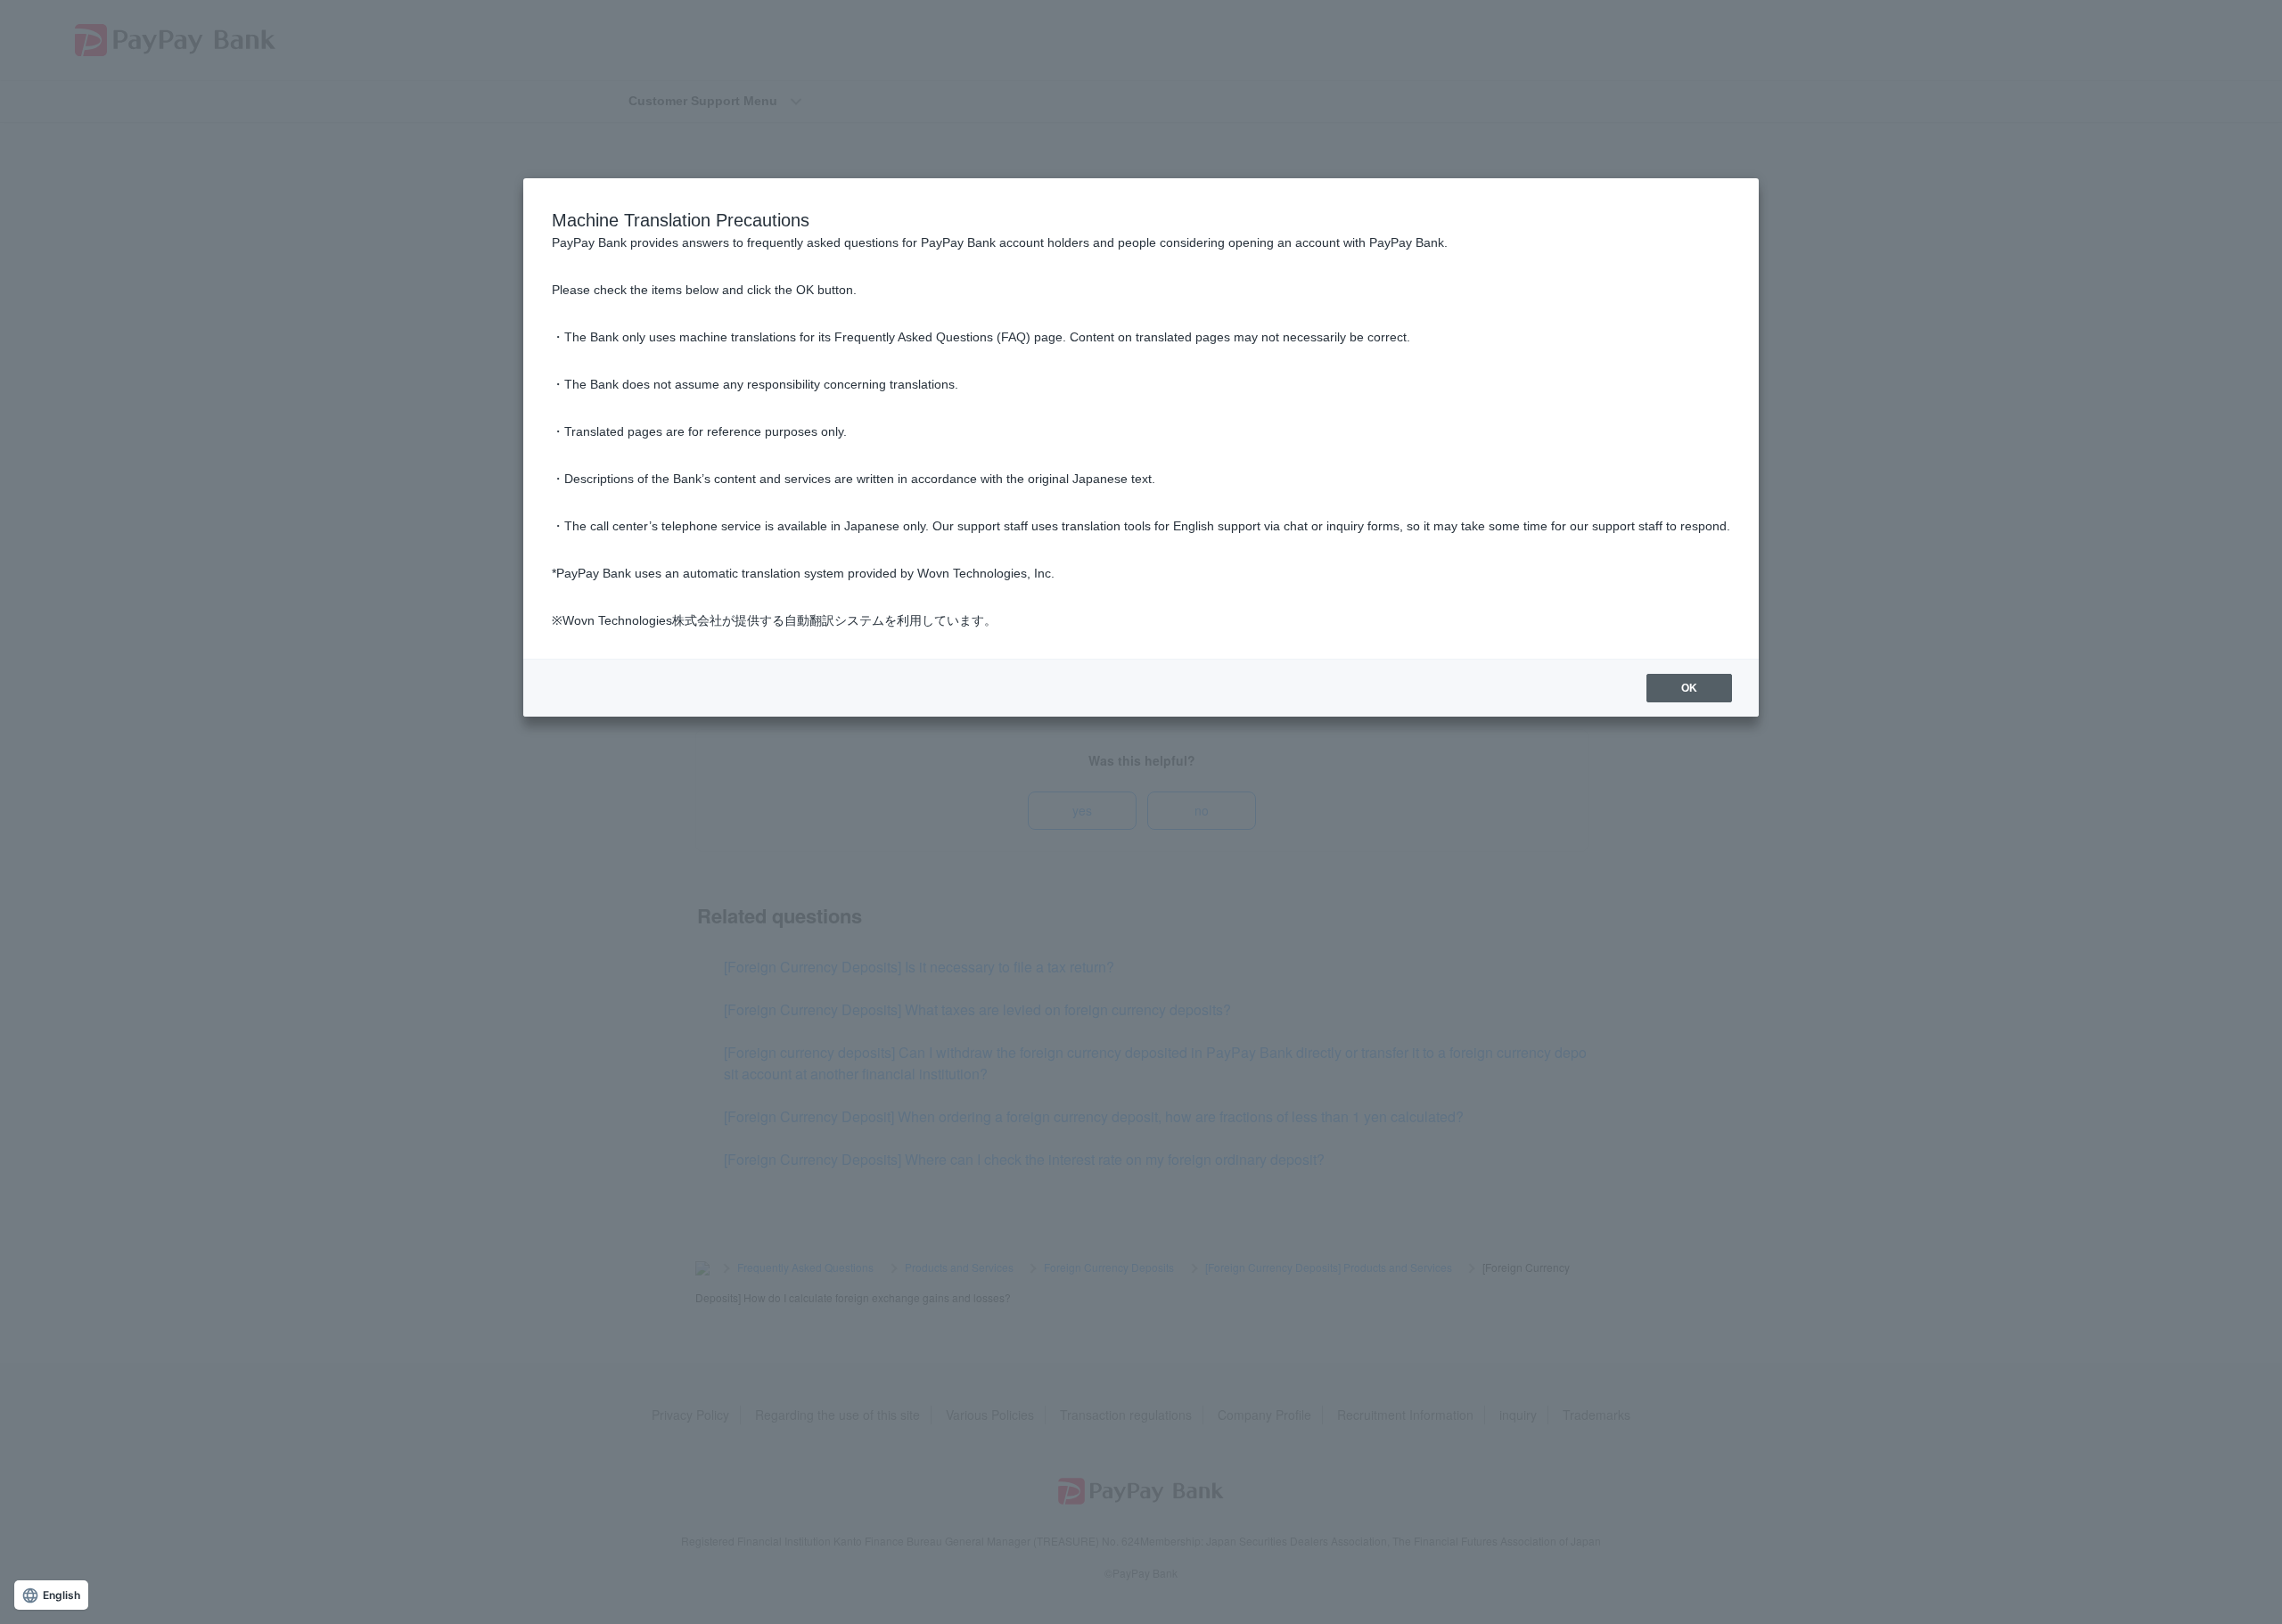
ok (1689, 688)
